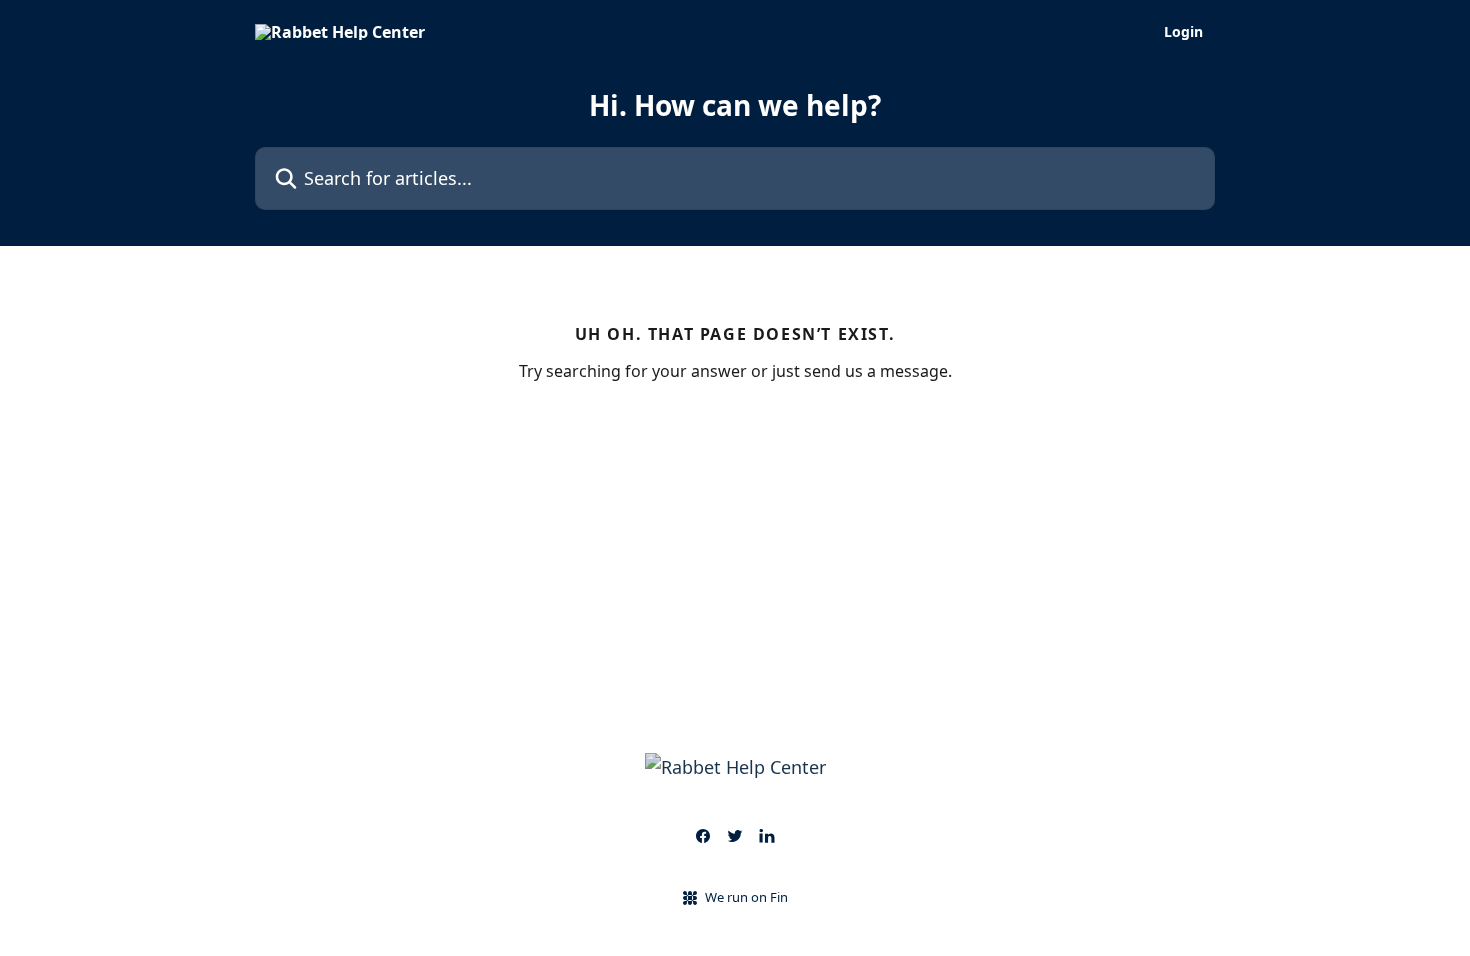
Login (1183, 32)
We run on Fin (746, 897)
